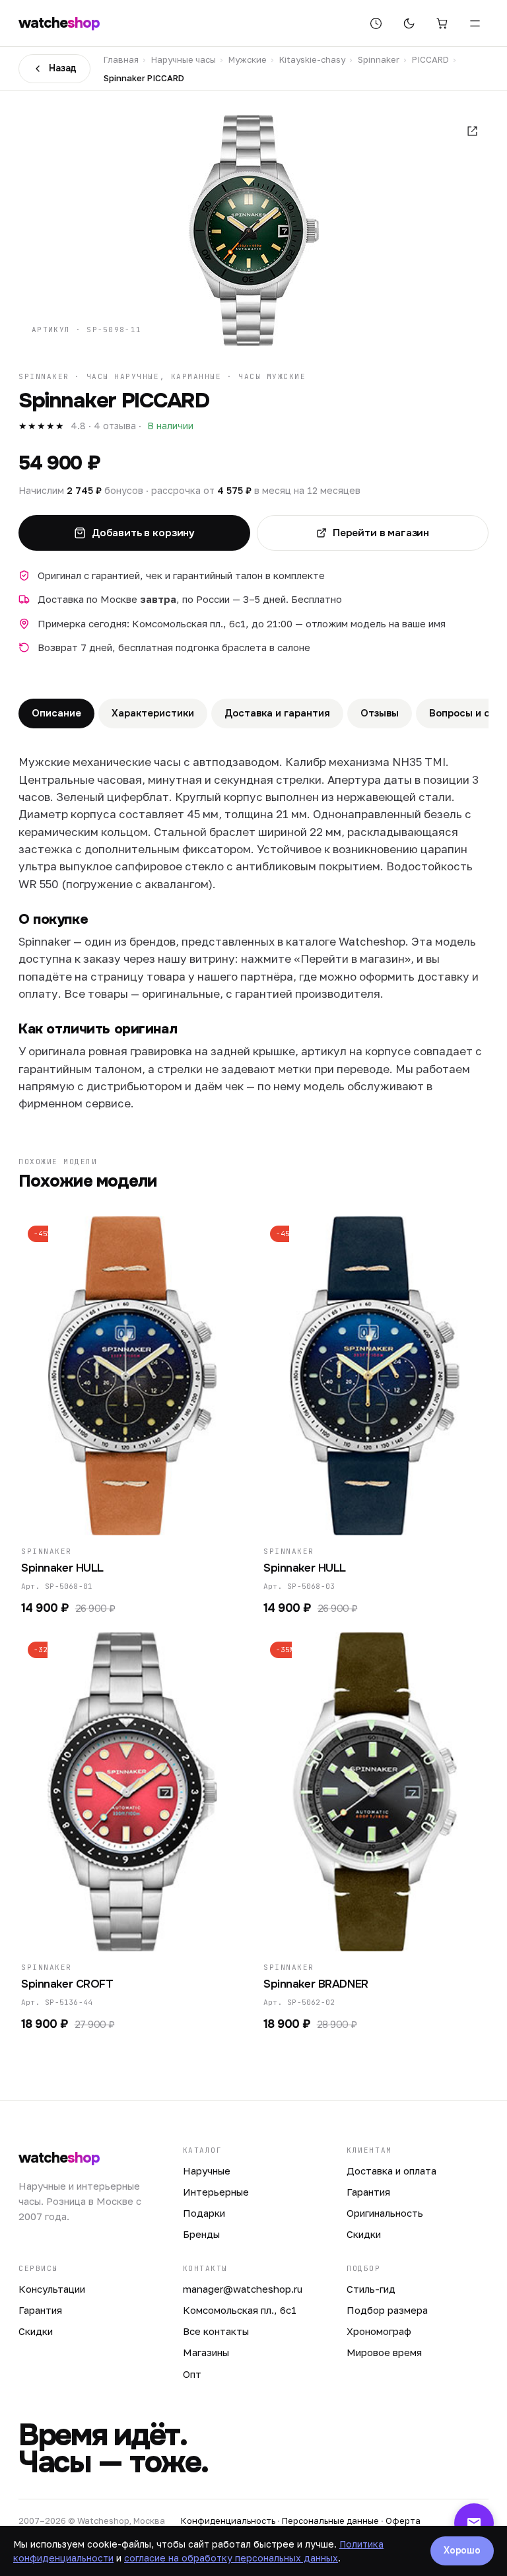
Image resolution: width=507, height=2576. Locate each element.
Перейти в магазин (381, 533)
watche (59, 23)
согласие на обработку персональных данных (231, 2558)
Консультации (52, 2289)
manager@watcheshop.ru (243, 2289)
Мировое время (384, 2352)
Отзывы (380, 713)
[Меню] (475, 23)
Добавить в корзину (143, 533)
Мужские (248, 59)
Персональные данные (330, 2521)
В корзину (126, 1517)
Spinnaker (379, 59)
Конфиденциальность (228, 2521)
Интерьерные (216, 2192)
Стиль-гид (371, 2289)
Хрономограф (379, 2331)
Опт (192, 2374)
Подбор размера (387, 2310)
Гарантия (368, 2192)
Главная (121, 59)
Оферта (403, 2521)
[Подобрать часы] (376, 23)
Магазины (206, 2352)
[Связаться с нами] (474, 2523)
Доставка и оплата (391, 2171)
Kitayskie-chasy (312, 59)
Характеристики (153, 713)
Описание (56, 713)
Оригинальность (385, 2213)
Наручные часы (184, 59)
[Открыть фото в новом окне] (472, 131)
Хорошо (462, 2550)
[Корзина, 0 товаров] (442, 23)
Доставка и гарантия (277, 713)
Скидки (364, 2234)
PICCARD (430, 59)
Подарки (204, 2213)
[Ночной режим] (409, 23)
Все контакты (216, 2331)
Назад (63, 68)
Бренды (201, 2234)
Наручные (207, 2171)
